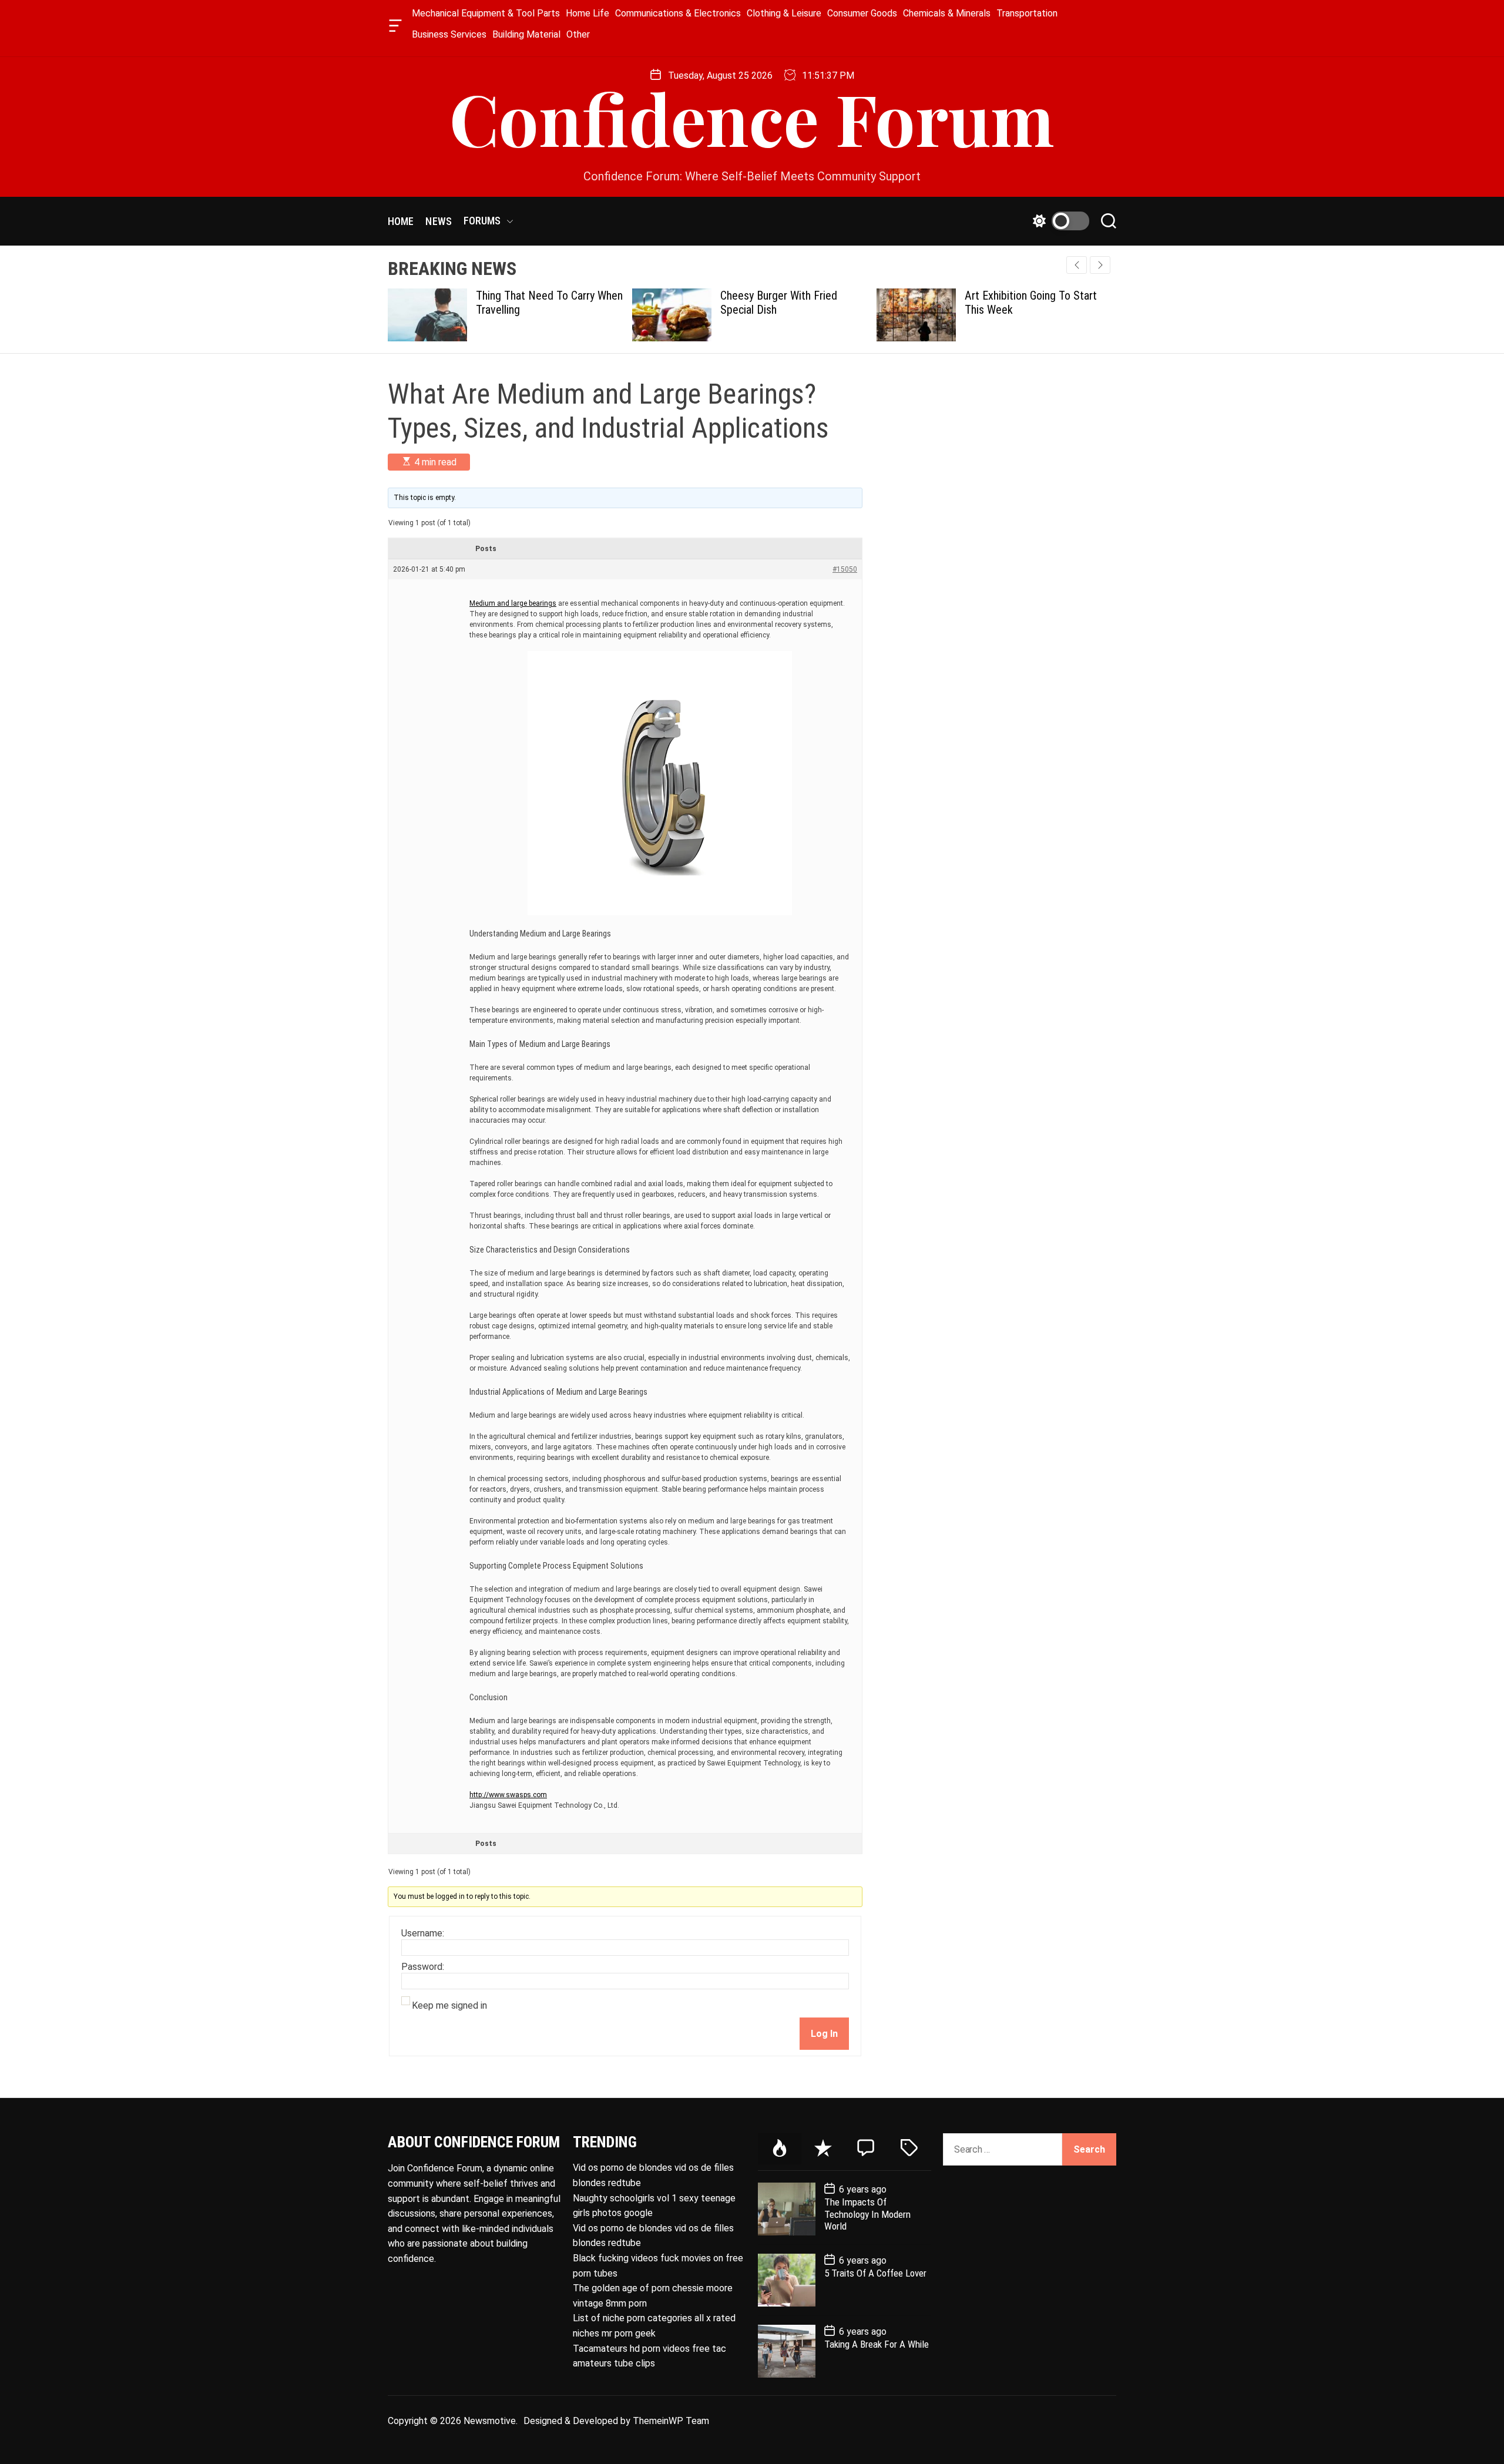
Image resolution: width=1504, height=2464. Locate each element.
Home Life (587, 13)
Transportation (1027, 13)
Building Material (526, 34)
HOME (401, 221)
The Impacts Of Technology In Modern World (867, 2214)
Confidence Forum (752, 118)
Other (578, 34)
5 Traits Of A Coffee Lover (875, 2273)
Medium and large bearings (513, 603)
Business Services (449, 34)
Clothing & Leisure (784, 13)
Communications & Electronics (678, 13)
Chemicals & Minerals (947, 13)
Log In (824, 2034)
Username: (423, 1933)
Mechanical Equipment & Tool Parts (486, 13)
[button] (1100, 265)
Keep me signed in (449, 2006)
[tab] (780, 2149)
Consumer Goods (862, 13)
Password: (423, 1967)
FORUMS (482, 221)
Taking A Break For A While (877, 2344)
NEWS (438, 221)
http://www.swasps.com (508, 1795)
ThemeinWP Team (671, 2421)
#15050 (845, 569)
